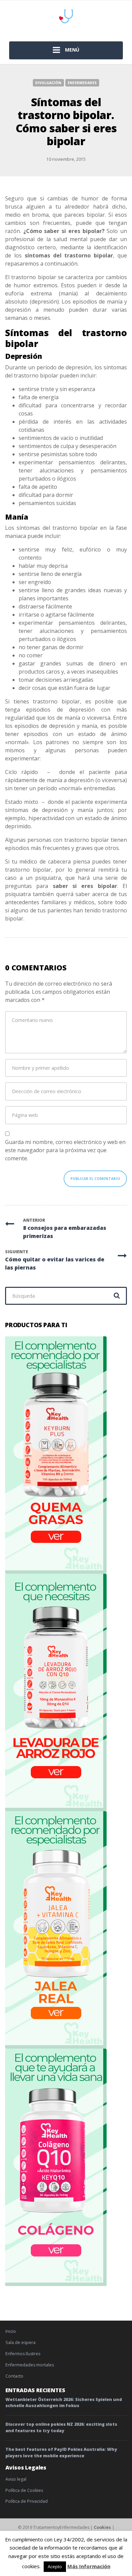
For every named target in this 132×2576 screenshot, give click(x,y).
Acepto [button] (55, 2567)
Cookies (102, 2527)
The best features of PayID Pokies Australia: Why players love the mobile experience (61, 2453)
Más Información (89, 2566)
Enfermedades (82, 83)
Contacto (14, 2376)
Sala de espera (20, 2342)
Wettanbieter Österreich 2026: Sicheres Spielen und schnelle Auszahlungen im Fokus (64, 2403)
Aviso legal (16, 2479)
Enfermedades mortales (30, 2365)
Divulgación (48, 83)
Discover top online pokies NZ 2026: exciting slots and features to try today (61, 2427)
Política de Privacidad (27, 2501)
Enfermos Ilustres (23, 2354)
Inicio (11, 2331)
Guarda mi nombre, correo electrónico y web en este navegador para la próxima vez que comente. (65, 1150)
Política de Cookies (24, 2490)
